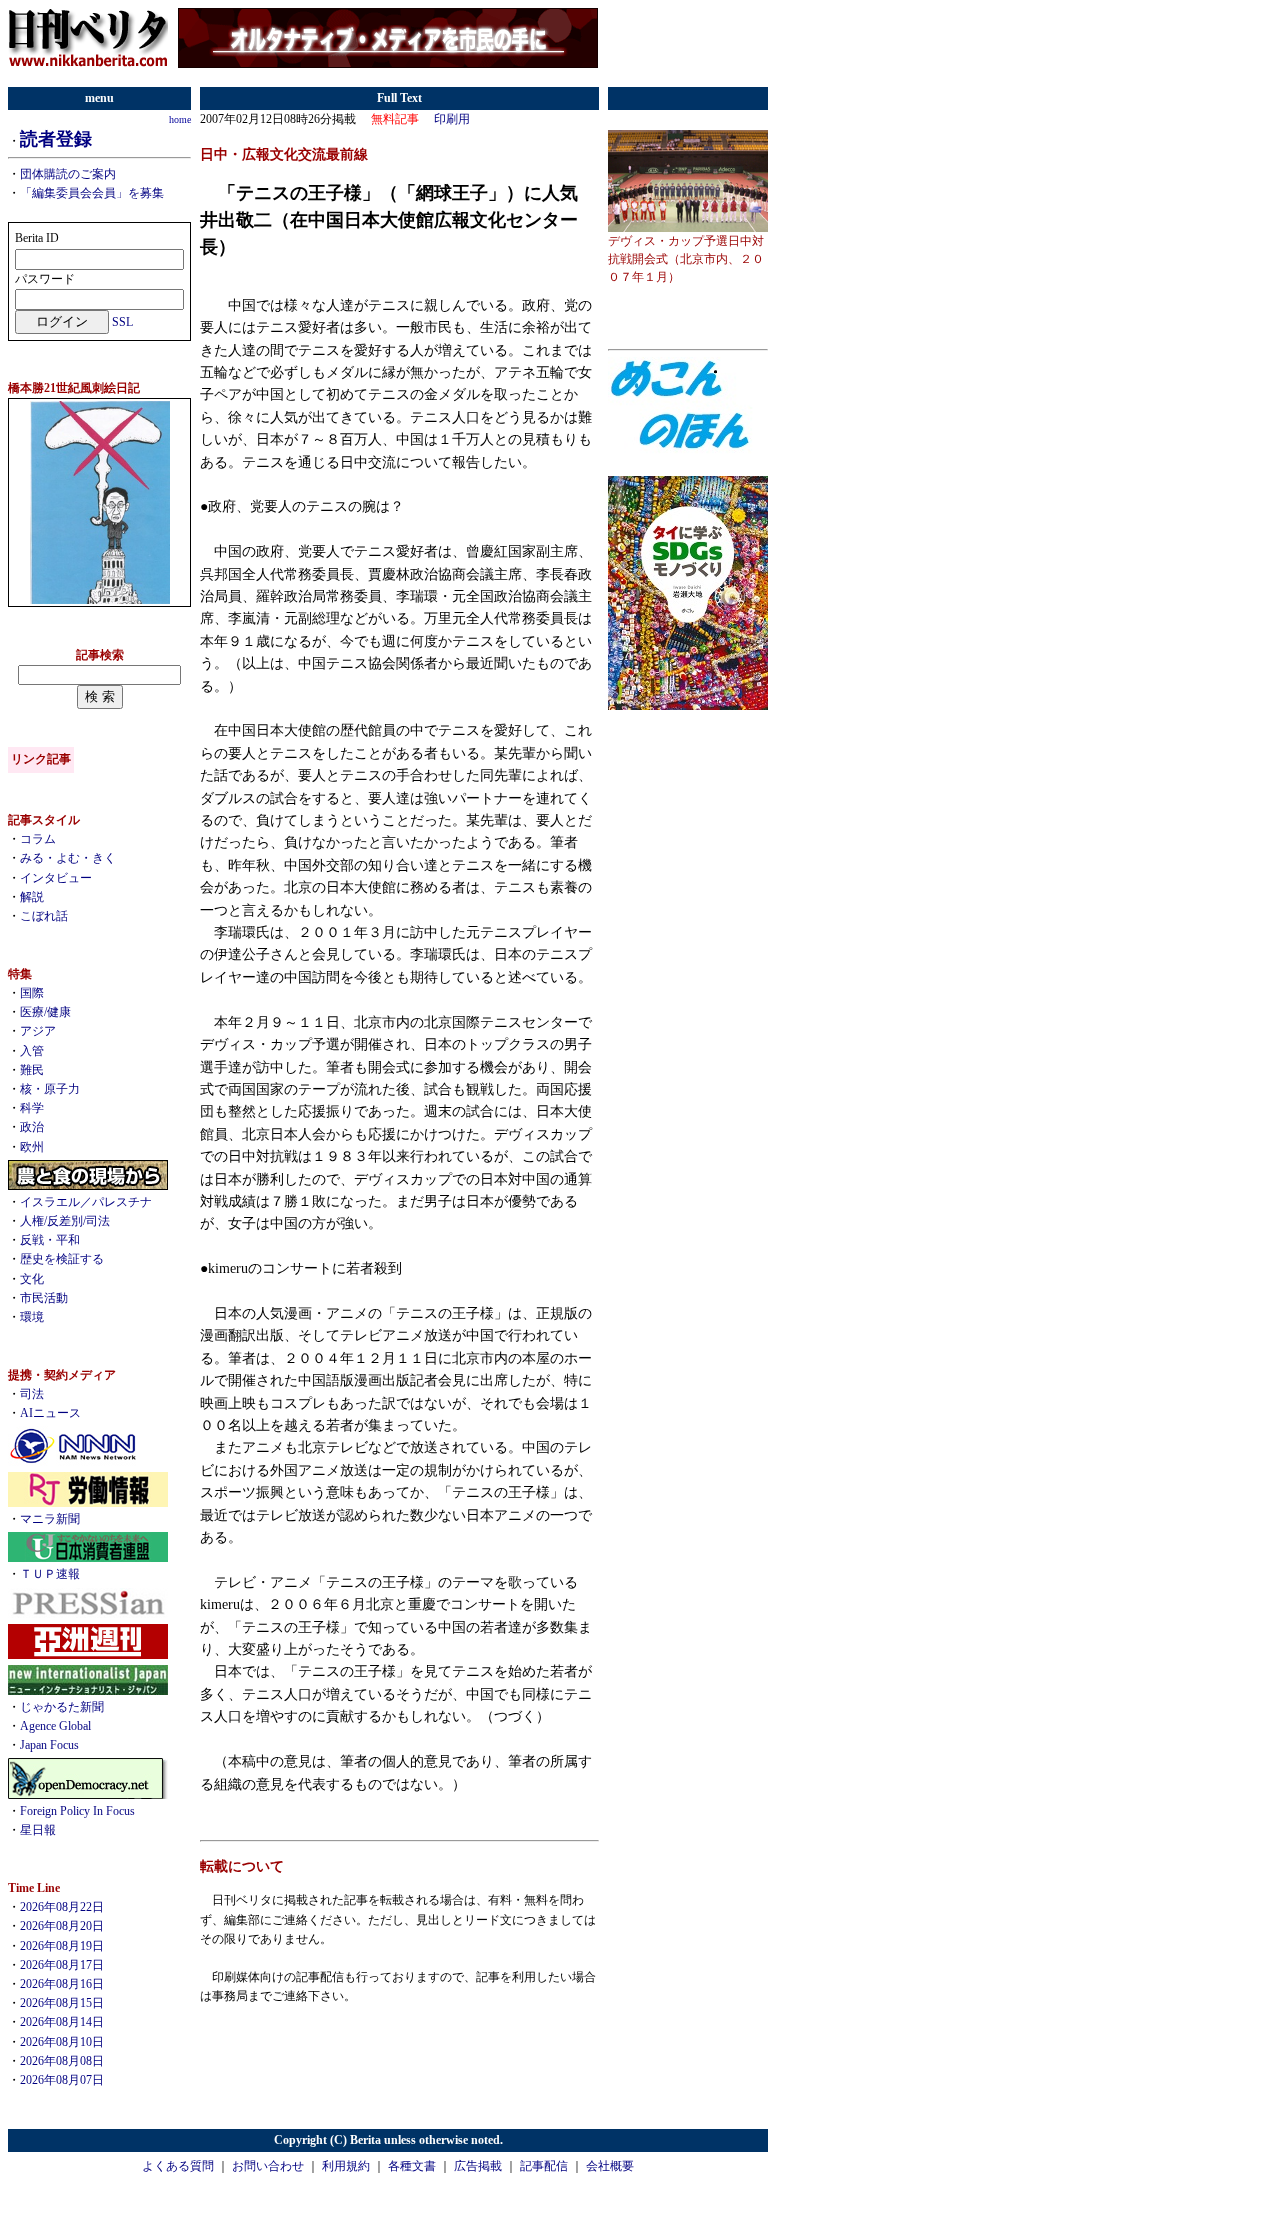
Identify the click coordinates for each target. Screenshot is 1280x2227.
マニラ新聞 (50, 1519)
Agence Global (55, 1726)
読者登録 (56, 139)
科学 (32, 1108)
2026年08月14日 (62, 2022)
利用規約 (346, 2166)
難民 (32, 1070)
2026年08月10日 (62, 2042)
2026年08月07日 (62, 2080)
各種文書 (412, 2166)
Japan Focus (49, 1745)
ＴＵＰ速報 (50, 1574)
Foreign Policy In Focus (77, 1811)
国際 (32, 993)
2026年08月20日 (62, 1926)
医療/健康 (45, 1012)
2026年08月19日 (62, 1946)
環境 (32, 1317)
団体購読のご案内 (68, 174)
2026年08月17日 (62, 1965)
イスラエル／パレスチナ (86, 1202)
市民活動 (44, 1298)
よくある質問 (178, 2166)
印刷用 (452, 119)
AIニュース (50, 1413)
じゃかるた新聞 (62, 1707)
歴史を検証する (62, 1259)
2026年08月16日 (62, 1984)
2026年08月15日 (62, 2003)
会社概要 (610, 2166)
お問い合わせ (268, 2166)
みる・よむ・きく (68, 858)
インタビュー (56, 878)
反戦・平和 (50, 1240)
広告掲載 (478, 2166)
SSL (122, 322)
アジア (38, 1031)
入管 (32, 1051)
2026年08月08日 (62, 2061)
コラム (38, 839)
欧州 (32, 1147)
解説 (32, 897)
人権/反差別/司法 (65, 1221)
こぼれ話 (44, 916)
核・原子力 (50, 1089)
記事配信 (544, 2166)
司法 (32, 1394)
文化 (32, 1279)
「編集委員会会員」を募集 (92, 193)
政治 (32, 1127)
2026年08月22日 (62, 1907)
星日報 (38, 1830)
